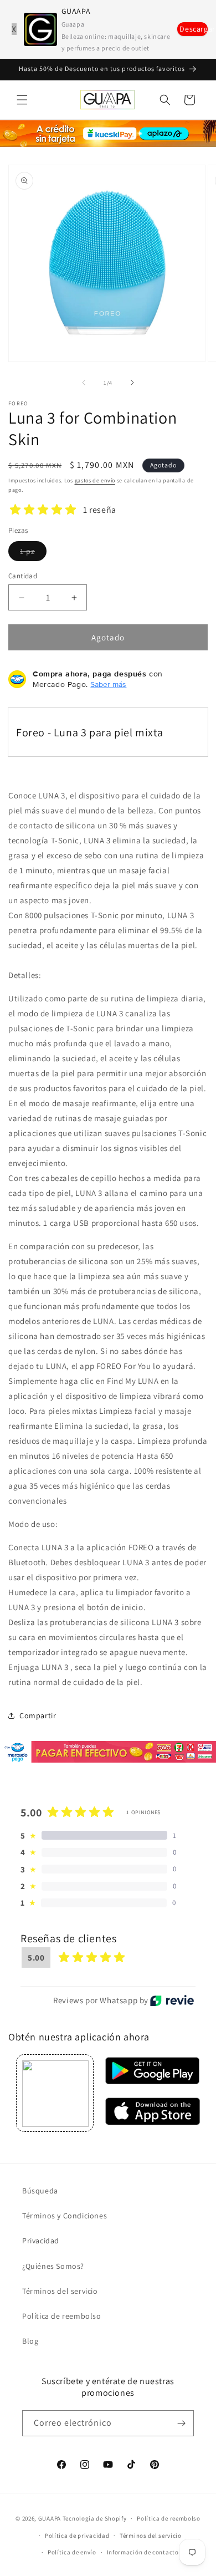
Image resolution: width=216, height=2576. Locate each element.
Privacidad (41, 2241)
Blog (30, 2341)
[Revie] (172, 2000)
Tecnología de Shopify (95, 2518)
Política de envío (72, 2552)
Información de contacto (143, 2552)
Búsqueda (40, 2191)
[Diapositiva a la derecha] (132, 383)
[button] (22, 100)
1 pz (33, 553)
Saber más (108, 684)
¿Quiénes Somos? (53, 2266)
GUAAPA (50, 2518)
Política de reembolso (62, 2316)
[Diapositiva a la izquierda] (84, 383)
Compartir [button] (38, 1715)
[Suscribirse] (181, 2423)
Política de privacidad (77, 2536)
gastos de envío (95, 480)
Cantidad (23, 576)
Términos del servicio (60, 2291)
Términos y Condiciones (65, 2216)
